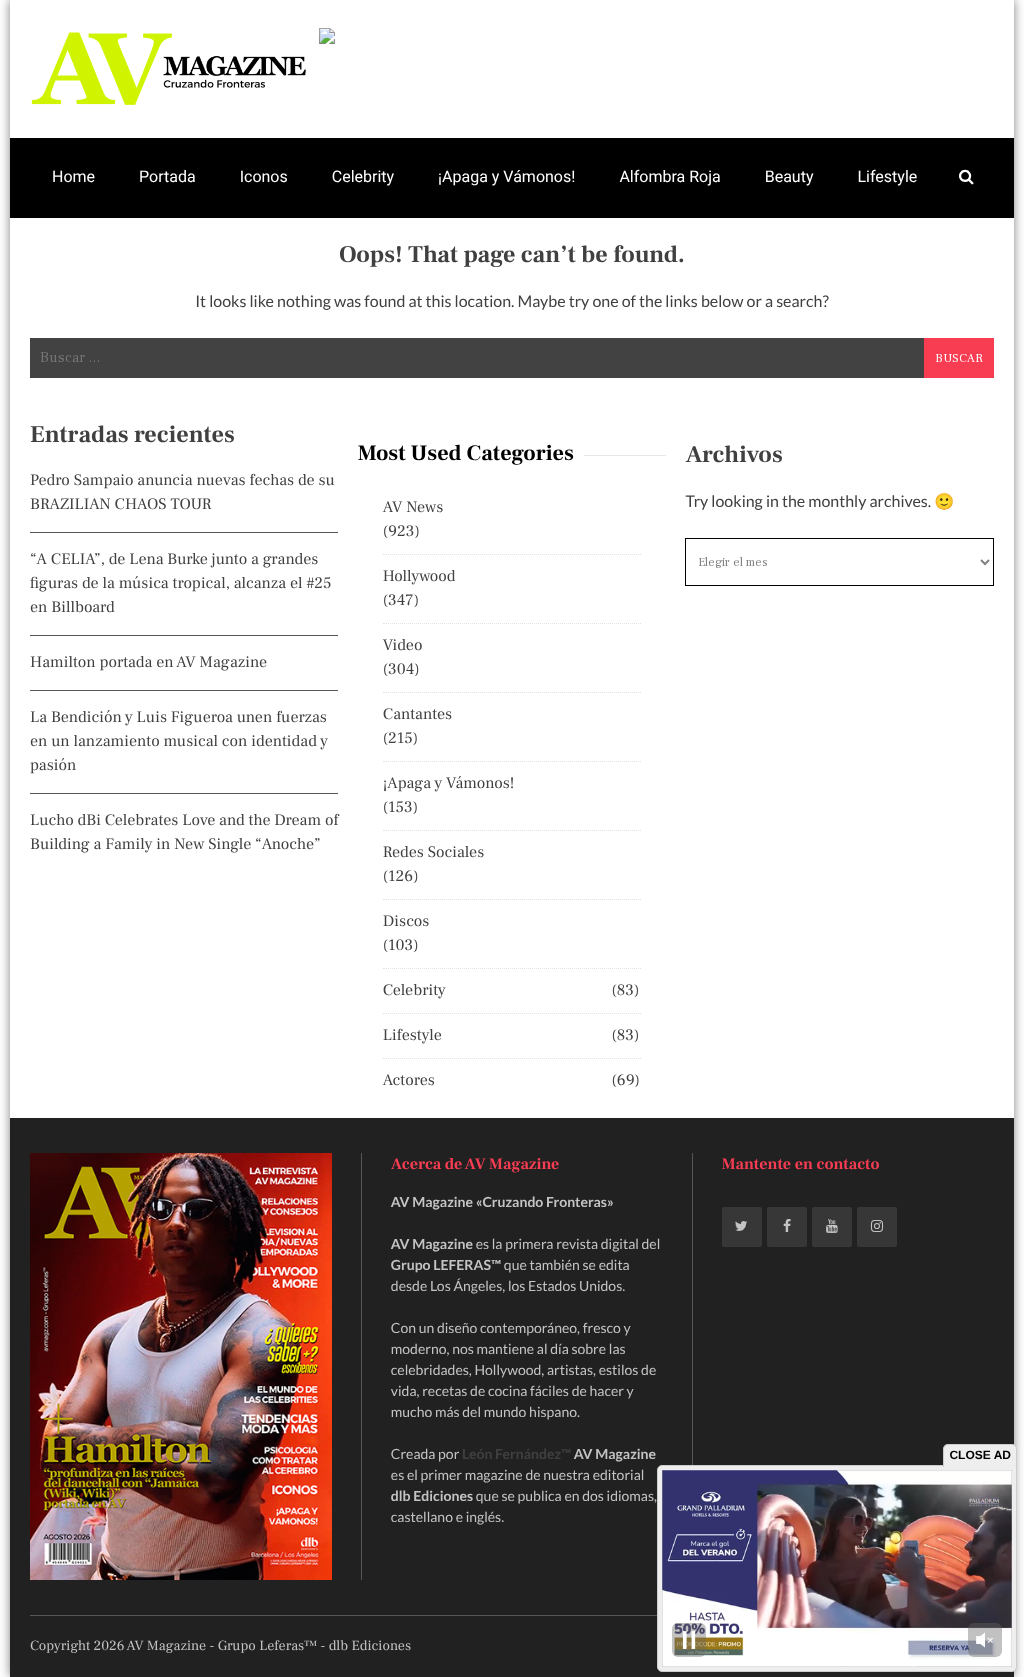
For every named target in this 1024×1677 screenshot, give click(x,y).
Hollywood (419, 577)
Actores (409, 1081)
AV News (413, 508)
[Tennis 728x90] (656, 36)
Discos (406, 922)
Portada (167, 176)
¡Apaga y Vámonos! (506, 176)
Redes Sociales (434, 853)
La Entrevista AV (110, 254)
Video (403, 646)
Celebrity (363, 176)
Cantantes (417, 715)
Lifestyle (887, 176)
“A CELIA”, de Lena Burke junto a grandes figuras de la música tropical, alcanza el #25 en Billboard (181, 584)
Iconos (264, 176)
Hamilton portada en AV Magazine (148, 663)
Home (73, 176)
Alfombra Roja (669, 176)
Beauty (789, 176)
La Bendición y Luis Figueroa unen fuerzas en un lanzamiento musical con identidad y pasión (179, 742)
